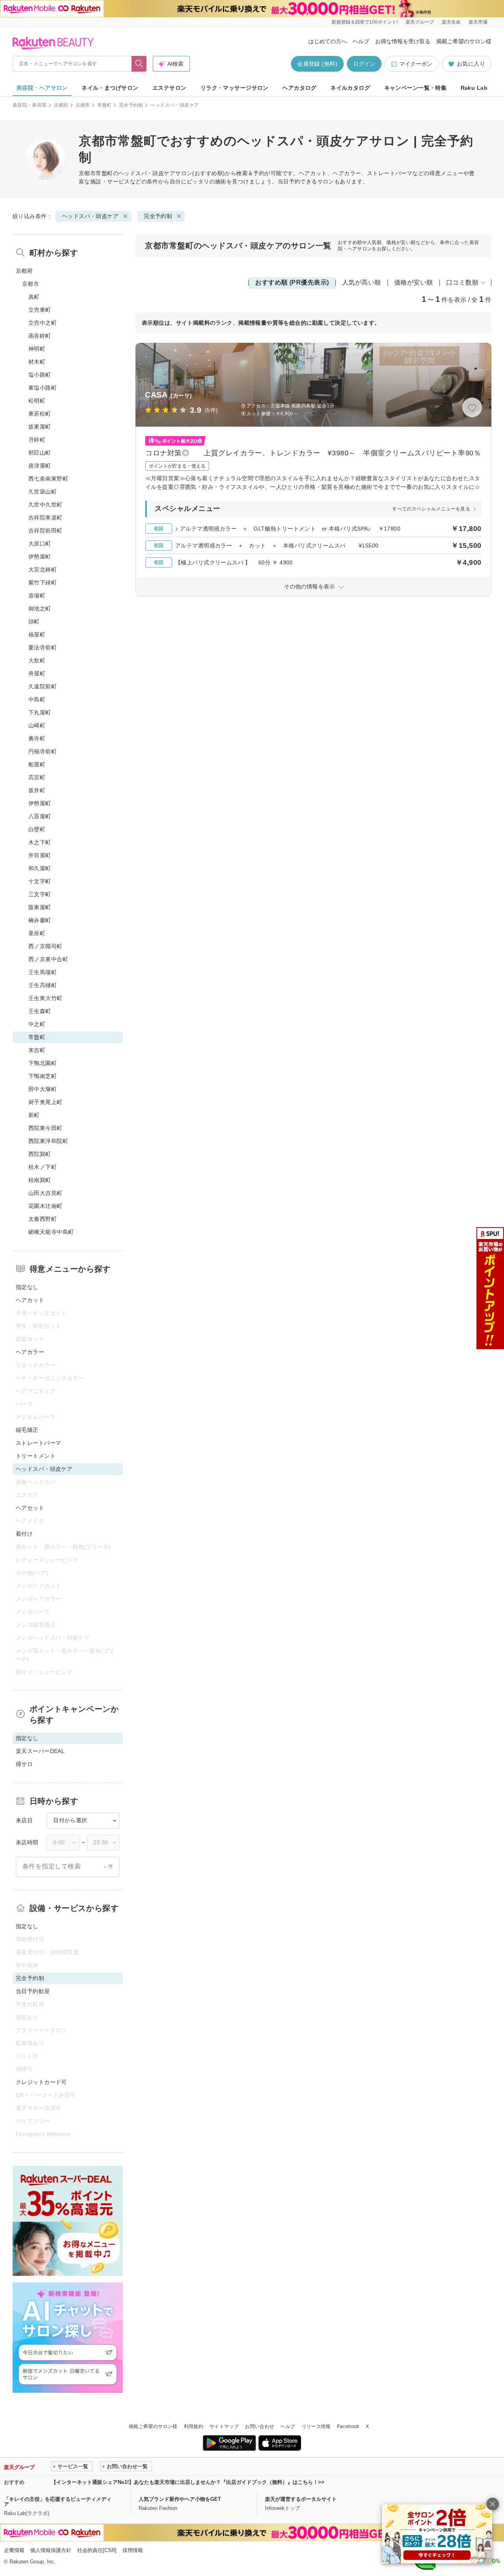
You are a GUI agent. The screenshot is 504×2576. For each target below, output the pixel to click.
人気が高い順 (362, 282)
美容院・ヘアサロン (42, 88)
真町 (34, 297)
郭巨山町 (40, 453)
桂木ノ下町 (43, 1167)
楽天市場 (478, 22)
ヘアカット (30, 1300)
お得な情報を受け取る (403, 41)
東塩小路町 (43, 388)
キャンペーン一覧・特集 (416, 88)
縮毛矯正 (27, 1430)
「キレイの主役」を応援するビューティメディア (58, 2502)
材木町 (37, 362)
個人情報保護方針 (51, 2550)
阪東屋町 (40, 907)
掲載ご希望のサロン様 (464, 41)
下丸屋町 (40, 712)
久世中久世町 (45, 505)
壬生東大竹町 (45, 998)
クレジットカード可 (41, 2082)
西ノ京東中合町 (48, 959)
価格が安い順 (414, 282)
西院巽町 (40, 1154)
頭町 (34, 621)
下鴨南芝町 (43, 1076)
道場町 (37, 595)
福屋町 (37, 634)
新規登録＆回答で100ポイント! (365, 22)
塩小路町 (40, 375)
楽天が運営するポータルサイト (301, 2499)
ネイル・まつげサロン (110, 88)
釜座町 (37, 933)
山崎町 (37, 725)
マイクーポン (416, 64)
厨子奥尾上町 (45, 1102)
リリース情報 (316, 2426)
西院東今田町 (45, 1128)
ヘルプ (361, 41)
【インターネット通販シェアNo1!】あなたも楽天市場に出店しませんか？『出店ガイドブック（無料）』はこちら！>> (188, 2482)
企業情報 (14, 2550)
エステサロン (170, 88)
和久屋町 (40, 868)
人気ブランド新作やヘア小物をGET (180, 2499)
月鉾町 (37, 440)
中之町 (37, 1024)
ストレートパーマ (38, 1443)
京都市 (83, 105)
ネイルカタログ (350, 88)
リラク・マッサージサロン (234, 88)
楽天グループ (420, 22)
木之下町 (40, 842)
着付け (24, 1534)
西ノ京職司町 (45, 946)
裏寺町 (37, 738)
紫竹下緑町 (43, 583)
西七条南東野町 (48, 479)
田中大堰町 (43, 1089)
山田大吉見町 (45, 1193)
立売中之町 (43, 323)
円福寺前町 (43, 751)
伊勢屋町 (40, 557)
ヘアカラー (30, 1352)
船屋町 (37, 764)
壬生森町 (40, 1011)
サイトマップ (224, 2426)
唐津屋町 (40, 466)
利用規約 (194, 2426)
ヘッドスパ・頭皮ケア (147, 173)
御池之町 (40, 608)
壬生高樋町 (43, 985)
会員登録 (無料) (317, 64)
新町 (34, 1115)
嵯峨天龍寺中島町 (51, 1232)
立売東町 (40, 310)
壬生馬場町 (43, 972)
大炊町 (37, 660)
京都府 (61, 105)
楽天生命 (451, 22)
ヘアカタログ (299, 88)
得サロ (24, 1764)
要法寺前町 (43, 647)
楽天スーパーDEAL (40, 1751)
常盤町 (105, 105)
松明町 (37, 401)
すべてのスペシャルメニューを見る (431, 509)
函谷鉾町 (40, 336)
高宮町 (37, 777)
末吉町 (37, 1050)
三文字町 (40, 894)
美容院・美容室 (30, 105)
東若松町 (40, 414)
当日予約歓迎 (33, 1991)
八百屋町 (40, 816)
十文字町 (40, 881)
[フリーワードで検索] (139, 64)
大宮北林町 (43, 570)
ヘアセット (30, 1508)
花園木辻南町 (45, 1206)
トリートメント (36, 1456)
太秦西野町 (43, 1219)
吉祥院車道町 (45, 518)
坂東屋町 (40, 427)
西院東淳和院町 (48, 1141)
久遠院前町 (43, 686)
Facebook (348, 2426)
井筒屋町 (40, 855)
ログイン (364, 64)
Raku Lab (474, 88)
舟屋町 (37, 673)
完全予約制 (131, 105)
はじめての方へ (328, 41)
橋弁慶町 (40, 920)
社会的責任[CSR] (97, 2550)
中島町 (37, 699)
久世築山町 (43, 492)
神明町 (37, 349)
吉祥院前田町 (45, 531)
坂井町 (37, 790)
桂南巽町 (40, 1180)
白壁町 (37, 829)
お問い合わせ (259, 2426)
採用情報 (133, 2550)
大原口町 (40, 544)
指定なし (27, 1287)
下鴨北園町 (43, 1063)
